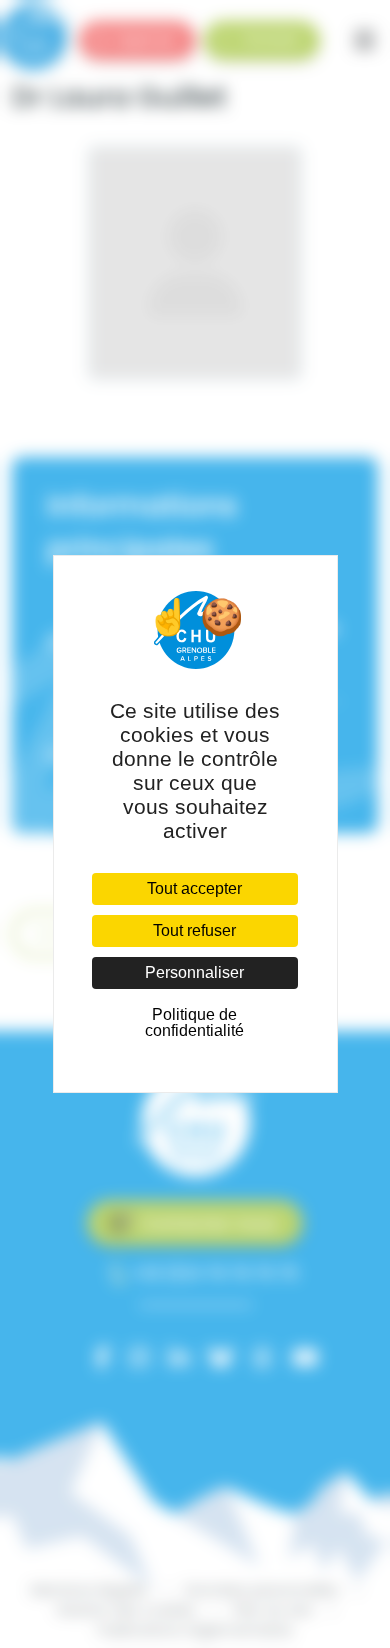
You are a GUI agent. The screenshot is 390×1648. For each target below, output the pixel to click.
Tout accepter (194, 888)
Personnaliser (194, 972)
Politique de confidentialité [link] (194, 1022)
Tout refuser (194, 930)
